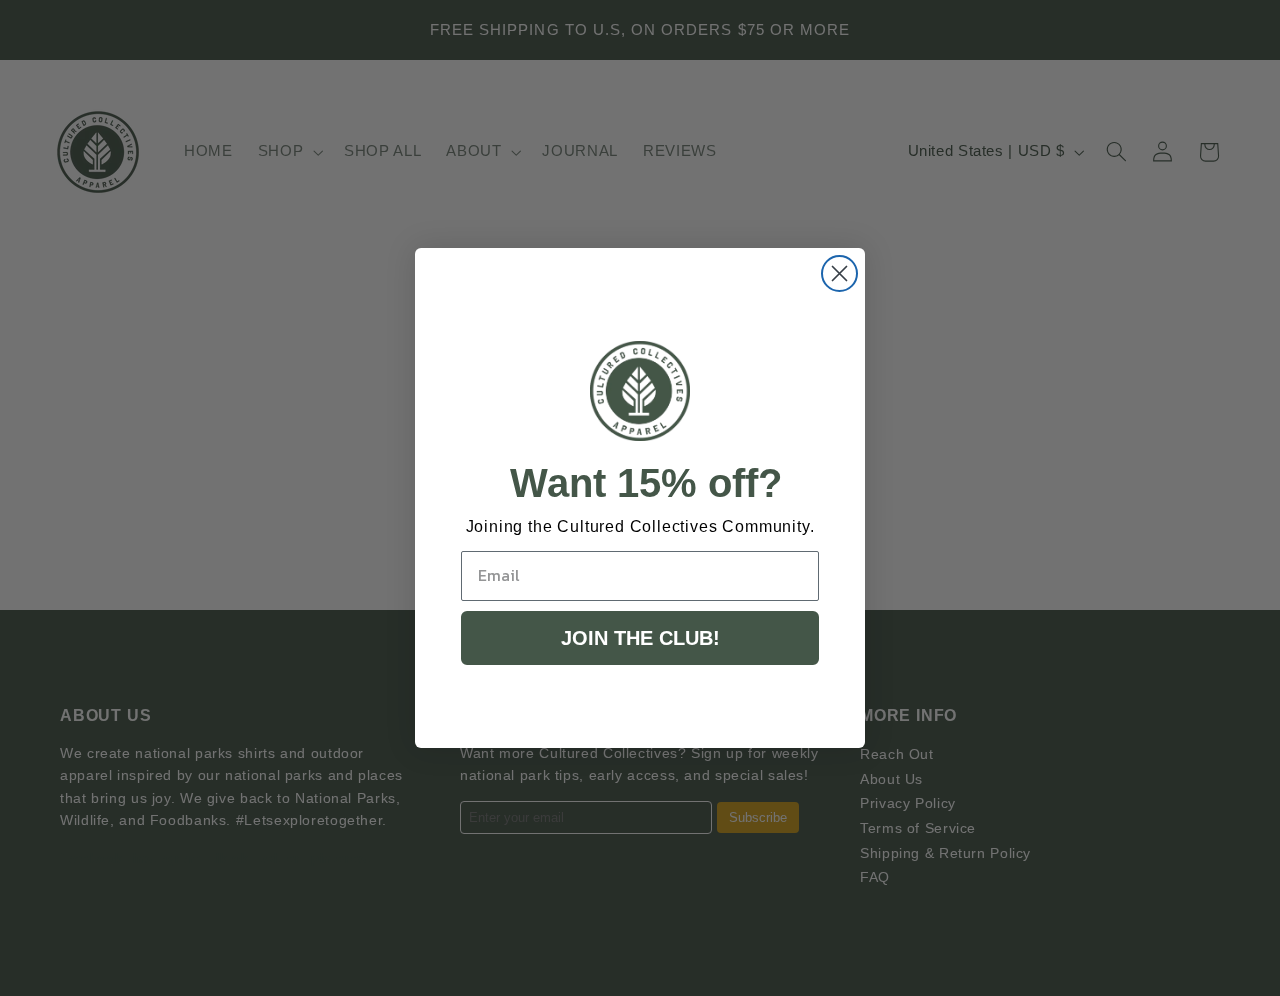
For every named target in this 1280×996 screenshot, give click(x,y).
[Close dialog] (839, 273)
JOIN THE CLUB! (640, 638)
